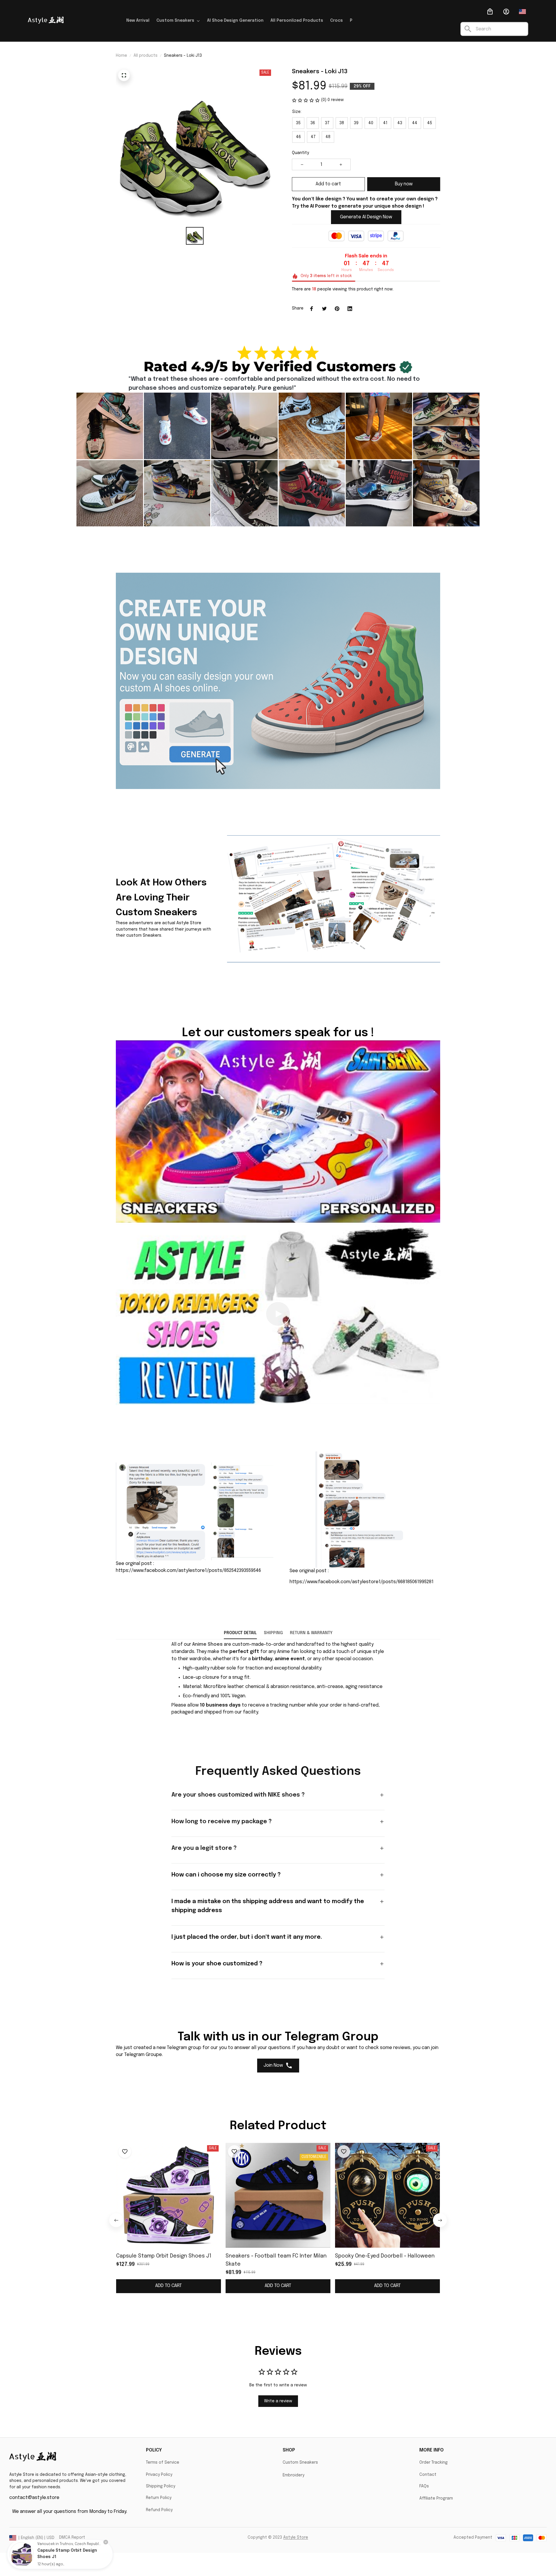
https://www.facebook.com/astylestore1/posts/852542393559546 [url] (188, 1571)
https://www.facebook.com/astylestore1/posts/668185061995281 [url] (362, 1582)
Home (121, 56)
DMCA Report (72, 2537)
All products (146, 56)
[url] (207, 1645)
